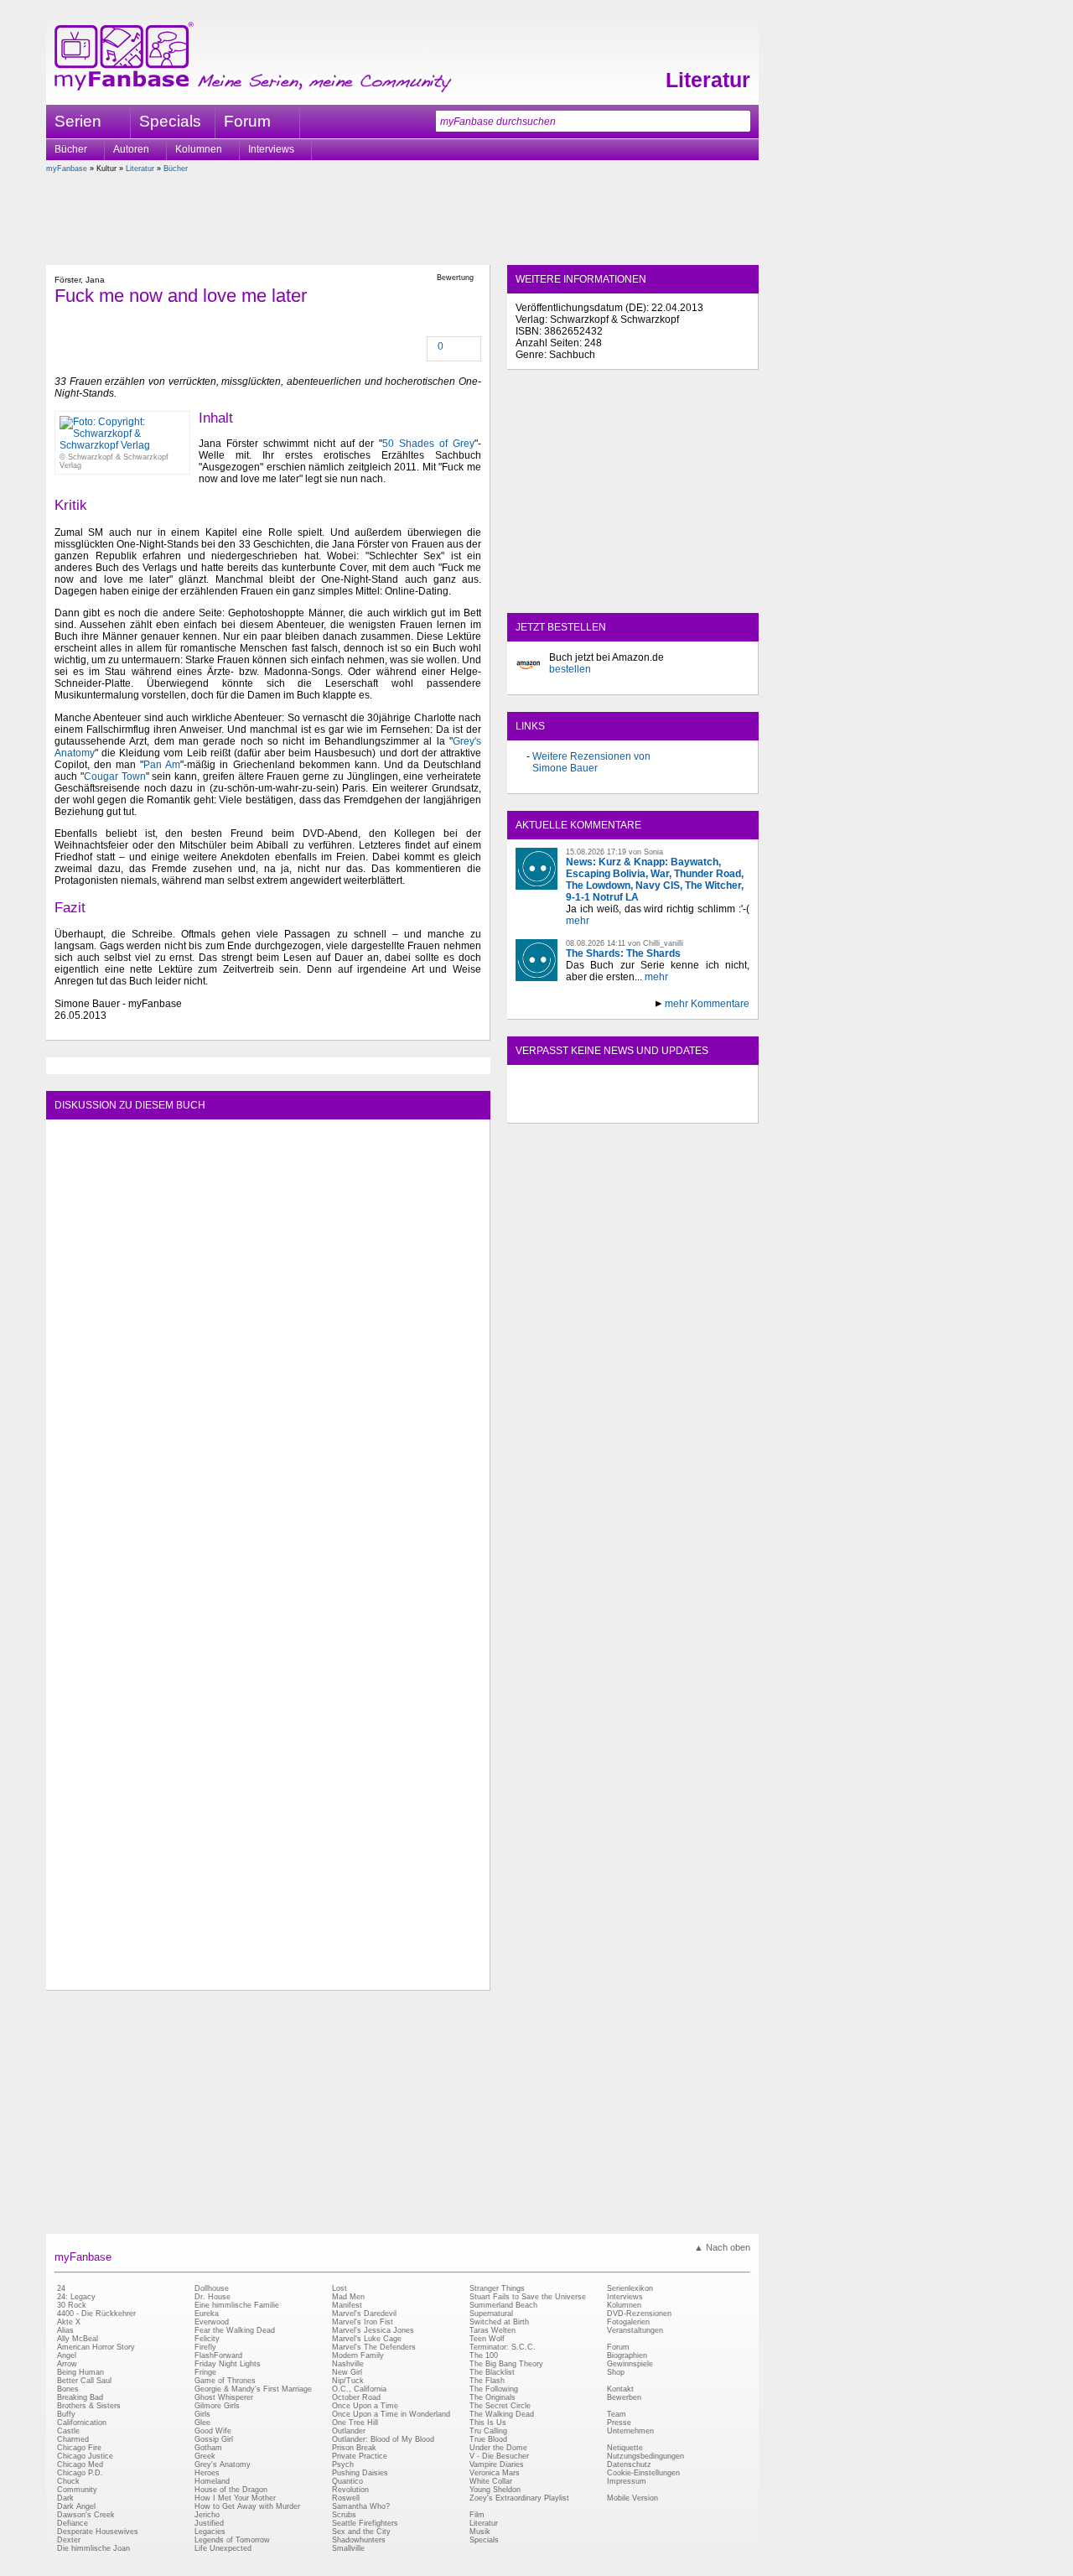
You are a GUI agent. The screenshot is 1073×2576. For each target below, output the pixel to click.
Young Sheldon (495, 2490)
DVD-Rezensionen (639, 2314)
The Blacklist (492, 2372)
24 (61, 2288)
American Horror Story (96, 2347)
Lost (340, 2288)
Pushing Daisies (360, 2473)
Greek (205, 2456)
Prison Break (354, 2448)
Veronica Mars (495, 2473)
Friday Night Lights (228, 2364)
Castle (68, 2431)
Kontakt (620, 2389)
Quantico (347, 2481)
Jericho (207, 2515)
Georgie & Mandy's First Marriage (253, 2389)
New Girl (347, 2372)
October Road (356, 2397)
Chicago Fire (79, 2448)
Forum (247, 121)
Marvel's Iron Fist (363, 2322)
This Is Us (488, 2423)
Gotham (208, 2448)
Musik (480, 2532)
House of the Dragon (231, 2490)
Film (477, 2515)
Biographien (627, 2355)
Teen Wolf (487, 2339)
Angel (67, 2355)
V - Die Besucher (499, 2456)
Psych (343, 2464)
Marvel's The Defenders (374, 2347)
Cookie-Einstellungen (643, 2473)
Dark (65, 2498)
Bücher (71, 149)
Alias (65, 2330)
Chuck (68, 2481)
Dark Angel (76, 2506)
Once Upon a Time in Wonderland (391, 2414)
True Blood (488, 2439)
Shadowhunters (359, 2540)
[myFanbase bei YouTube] (710, 1109)
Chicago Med (80, 2464)
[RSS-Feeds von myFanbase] (556, 1109)
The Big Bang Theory (506, 2364)
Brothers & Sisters (89, 2406)
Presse (619, 2423)
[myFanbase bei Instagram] (671, 1109)
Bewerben (624, 2397)
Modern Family (358, 2355)
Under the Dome (498, 2448)
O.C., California (359, 2389)
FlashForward (218, 2355)
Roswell (346, 2498)
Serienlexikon (630, 2288)
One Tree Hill (355, 2423)
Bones (68, 2389)
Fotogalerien (628, 2322)
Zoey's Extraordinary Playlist (519, 2498)
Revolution (350, 2490)
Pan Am (162, 765)
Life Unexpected (223, 2548)
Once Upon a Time (365, 2406)
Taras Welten (492, 2330)
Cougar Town (115, 776)
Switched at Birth (499, 2322)
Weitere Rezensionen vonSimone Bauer (591, 762)
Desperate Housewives (98, 2532)
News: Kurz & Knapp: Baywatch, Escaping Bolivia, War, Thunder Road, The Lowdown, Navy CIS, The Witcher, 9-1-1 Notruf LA (655, 880)
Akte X (69, 2322)
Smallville (348, 2548)
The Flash (487, 2381)
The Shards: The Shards (623, 953)
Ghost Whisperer (224, 2397)
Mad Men (348, 2297)
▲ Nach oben (722, 2247)
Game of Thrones (225, 2381)
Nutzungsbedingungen (645, 2456)
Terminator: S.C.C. (503, 2347)
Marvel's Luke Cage (367, 2339)
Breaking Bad (80, 2397)
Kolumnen (199, 149)
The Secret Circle (500, 2406)
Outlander (349, 2431)
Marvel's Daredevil (364, 2314)
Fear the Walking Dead (235, 2330)
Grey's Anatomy (223, 2464)
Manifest (347, 2305)
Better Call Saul (84, 2381)
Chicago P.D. (80, 2473)
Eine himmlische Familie (237, 2305)
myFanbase (67, 169)
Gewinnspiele (630, 2364)
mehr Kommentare (707, 1004)
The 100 (484, 2355)
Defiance (73, 2523)
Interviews (271, 149)
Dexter (69, 2540)
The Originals (492, 2397)
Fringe (205, 2372)
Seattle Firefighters (365, 2523)
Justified (209, 2523)
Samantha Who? (361, 2506)
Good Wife (213, 2431)
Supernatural (491, 2314)
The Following (494, 2389)
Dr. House (213, 2297)
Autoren (131, 149)
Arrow (67, 2364)
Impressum (627, 2481)
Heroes (207, 2473)
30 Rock (72, 2305)
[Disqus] (268, 1337)
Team (617, 2414)
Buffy (66, 2414)
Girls (202, 2414)
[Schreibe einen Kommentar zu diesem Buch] (429, 348)
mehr (578, 921)
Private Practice (360, 2456)
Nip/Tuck (348, 2381)
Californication (82, 2423)
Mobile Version (632, 2498)
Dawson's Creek (86, 2515)
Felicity (207, 2339)
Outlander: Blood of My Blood (383, 2439)
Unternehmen (630, 2431)
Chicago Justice (85, 2456)
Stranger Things (497, 2288)
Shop (616, 2372)
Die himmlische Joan (93, 2548)
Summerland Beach (503, 2305)
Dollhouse (212, 2288)
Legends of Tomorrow (232, 2540)
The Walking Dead (502, 2414)
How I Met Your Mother (235, 2498)
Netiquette (625, 2448)
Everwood (212, 2322)
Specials (170, 121)
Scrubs (344, 2515)
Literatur (708, 80)
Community (77, 2490)
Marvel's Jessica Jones (373, 2330)
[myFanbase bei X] (633, 1109)
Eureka (207, 2314)
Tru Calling (488, 2431)
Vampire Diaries (497, 2464)
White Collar (491, 2481)
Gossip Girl (214, 2439)
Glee (202, 2423)
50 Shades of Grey (428, 444)
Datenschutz (629, 2464)
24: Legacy (76, 2297)
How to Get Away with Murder (247, 2506)
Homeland (212, 2481)
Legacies (210, 2532)
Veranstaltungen (635, 2330)
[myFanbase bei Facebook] (594, 1109)
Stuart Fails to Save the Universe (528, 2297)
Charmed (73, 2439)
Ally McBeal (78, 2339)
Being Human (80, 2372)
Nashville (348, 2364)
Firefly (205, 2347)
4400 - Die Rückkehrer (96, 2314)
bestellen (570, 669)
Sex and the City (361, 2532)
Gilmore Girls (217, 2406)
